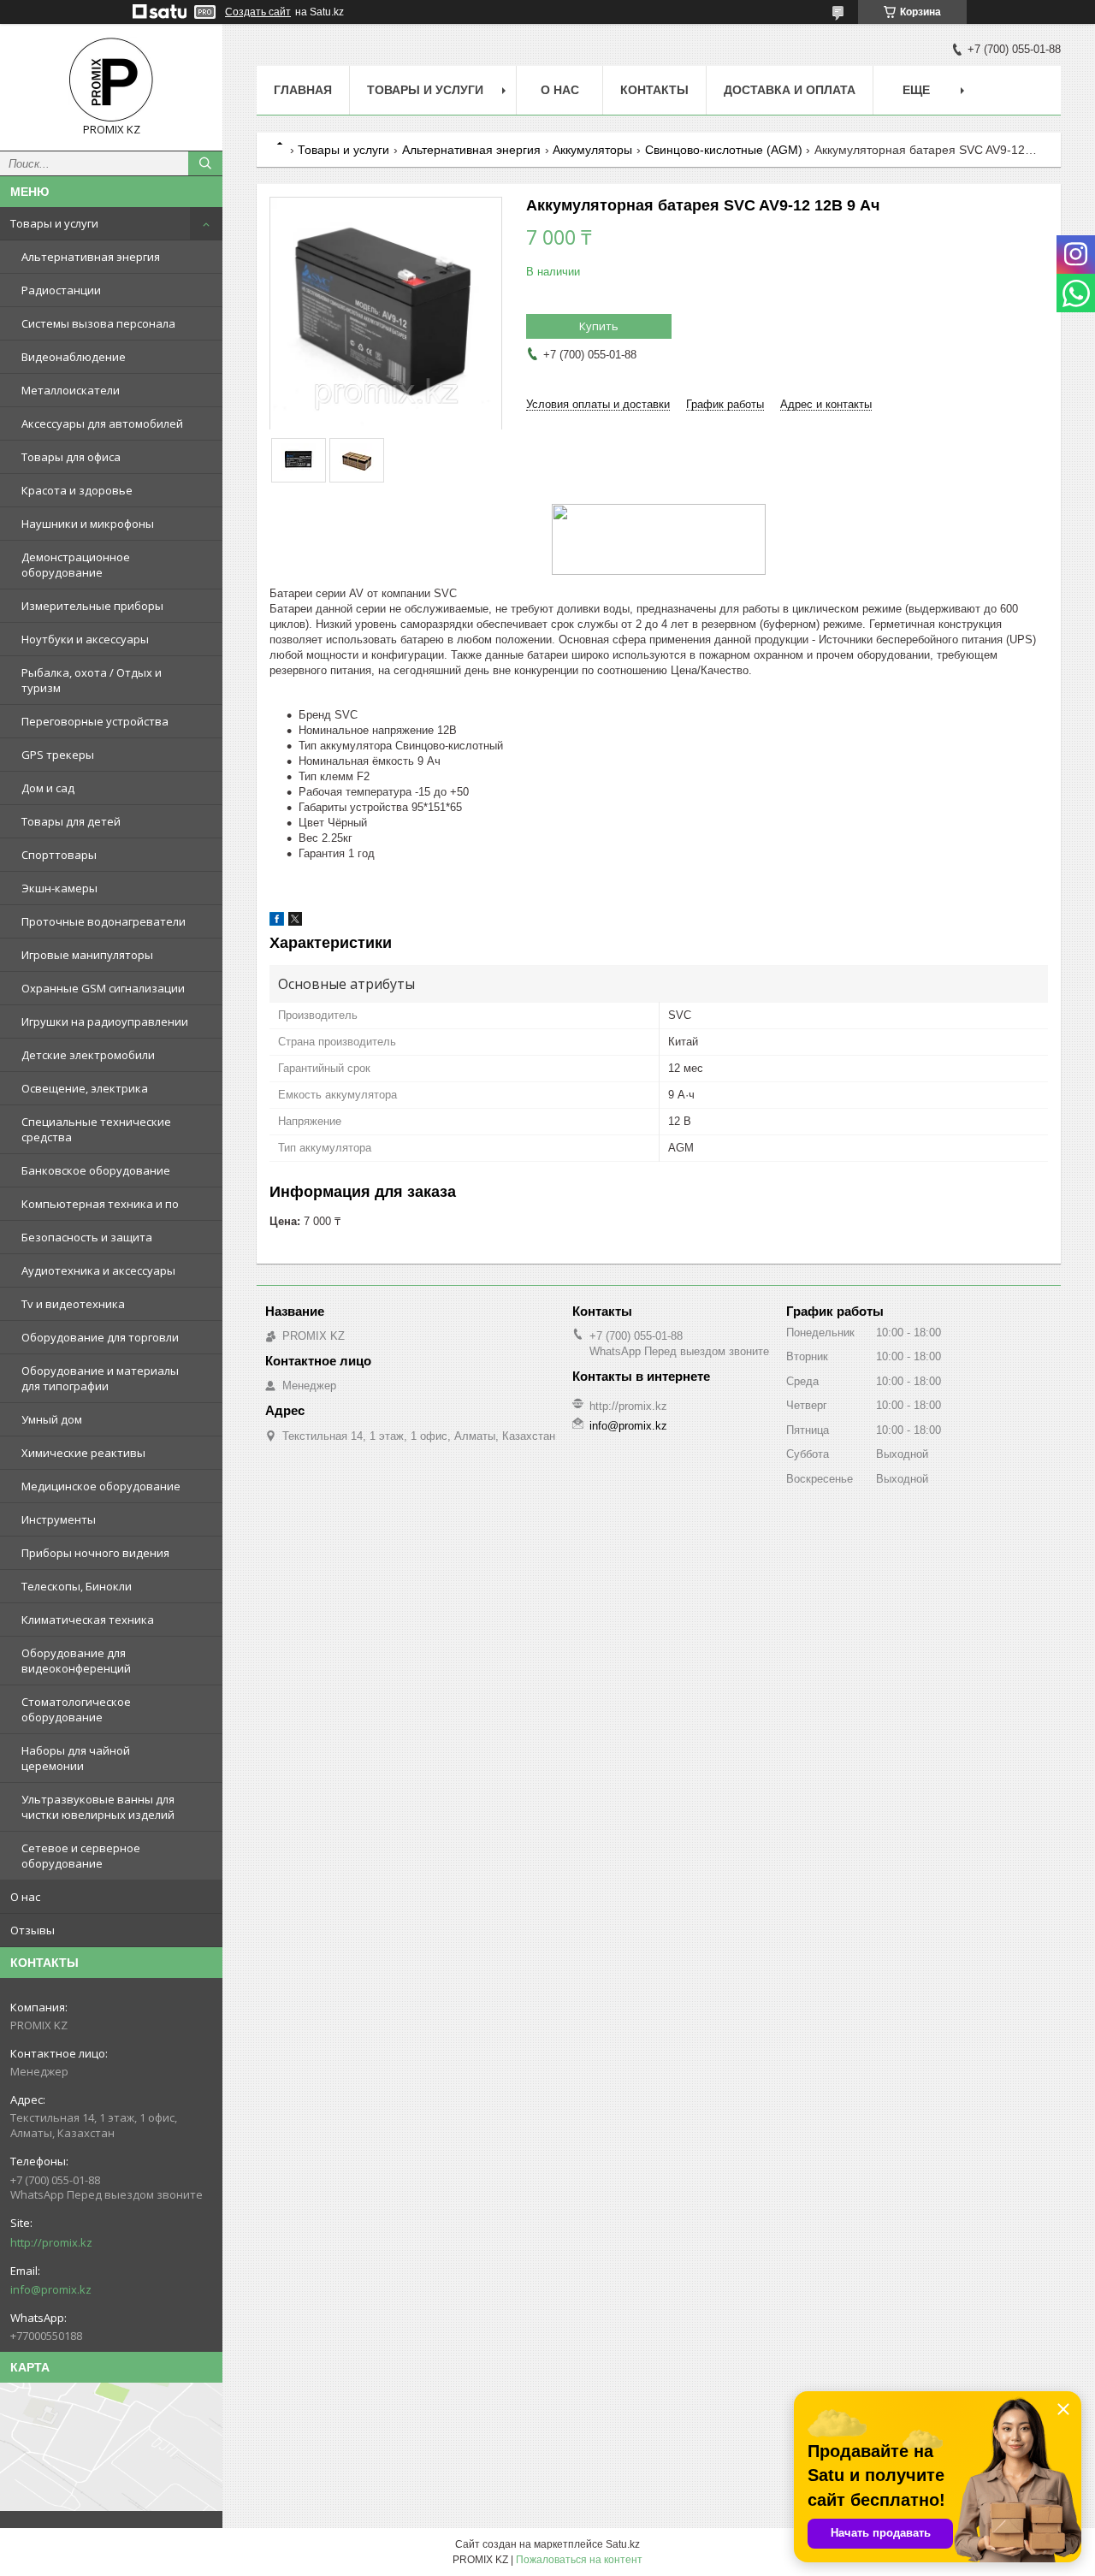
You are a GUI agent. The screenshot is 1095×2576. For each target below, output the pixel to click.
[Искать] (205, 163)
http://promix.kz (51, 2242)
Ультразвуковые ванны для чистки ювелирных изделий (98, 1807)
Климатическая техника (88, 1620)
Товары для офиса (71, 457)
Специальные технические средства (96, 1129)
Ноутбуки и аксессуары (85, 639)
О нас (25, 1897)
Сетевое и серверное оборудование (81, 1856)
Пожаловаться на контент (579, 2560)
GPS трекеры (58, 755)
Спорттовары (59, 855)
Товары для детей (71, 821)
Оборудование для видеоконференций (76, 1661)
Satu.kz (623, 2544)
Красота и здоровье (77, 490)
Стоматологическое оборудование (76, 1709)
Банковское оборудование (96, 1170)
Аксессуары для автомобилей (102, 423)
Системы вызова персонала (98, 323)
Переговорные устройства (95, 721)
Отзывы (33, 1930)
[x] (295, 922)
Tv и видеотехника (73, 1304)
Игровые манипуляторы (87, 955)
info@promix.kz (51, 2289)
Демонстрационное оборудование (76, 565)
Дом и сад (48, 788)
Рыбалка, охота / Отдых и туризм (92, 680)
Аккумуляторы (592, 150)
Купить (599, 326)
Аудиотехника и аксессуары (98, 1270)
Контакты (654, 90)
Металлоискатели (71, 390)
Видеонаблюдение (74, 357)
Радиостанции (61, 290)
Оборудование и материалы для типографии (100, 1378)
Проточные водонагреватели (104, 921)
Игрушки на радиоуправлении (105, 1022)
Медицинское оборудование (101, 1486)
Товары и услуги (54, 223)
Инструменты (59, 1519)
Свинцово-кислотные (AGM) (724, 150)
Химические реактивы (83, 1453)
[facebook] (277, 922)
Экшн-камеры (59, 888)
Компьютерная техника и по (100, 1204)
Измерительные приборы (92, 606)
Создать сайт (258, 12)
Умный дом (52, 1419)
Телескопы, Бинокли (77, 1586)
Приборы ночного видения (95, 1553)
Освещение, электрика (85, 1088)
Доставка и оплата (790, 90)
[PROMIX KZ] (111, 80)
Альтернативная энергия (91, 257)
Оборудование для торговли (100, 1337)
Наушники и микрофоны (88, 524)
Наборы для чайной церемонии (76, 1758)
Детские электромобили (88, 1055)
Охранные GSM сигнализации (103, 988)
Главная (303, 90)
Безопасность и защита (87, 1237)
